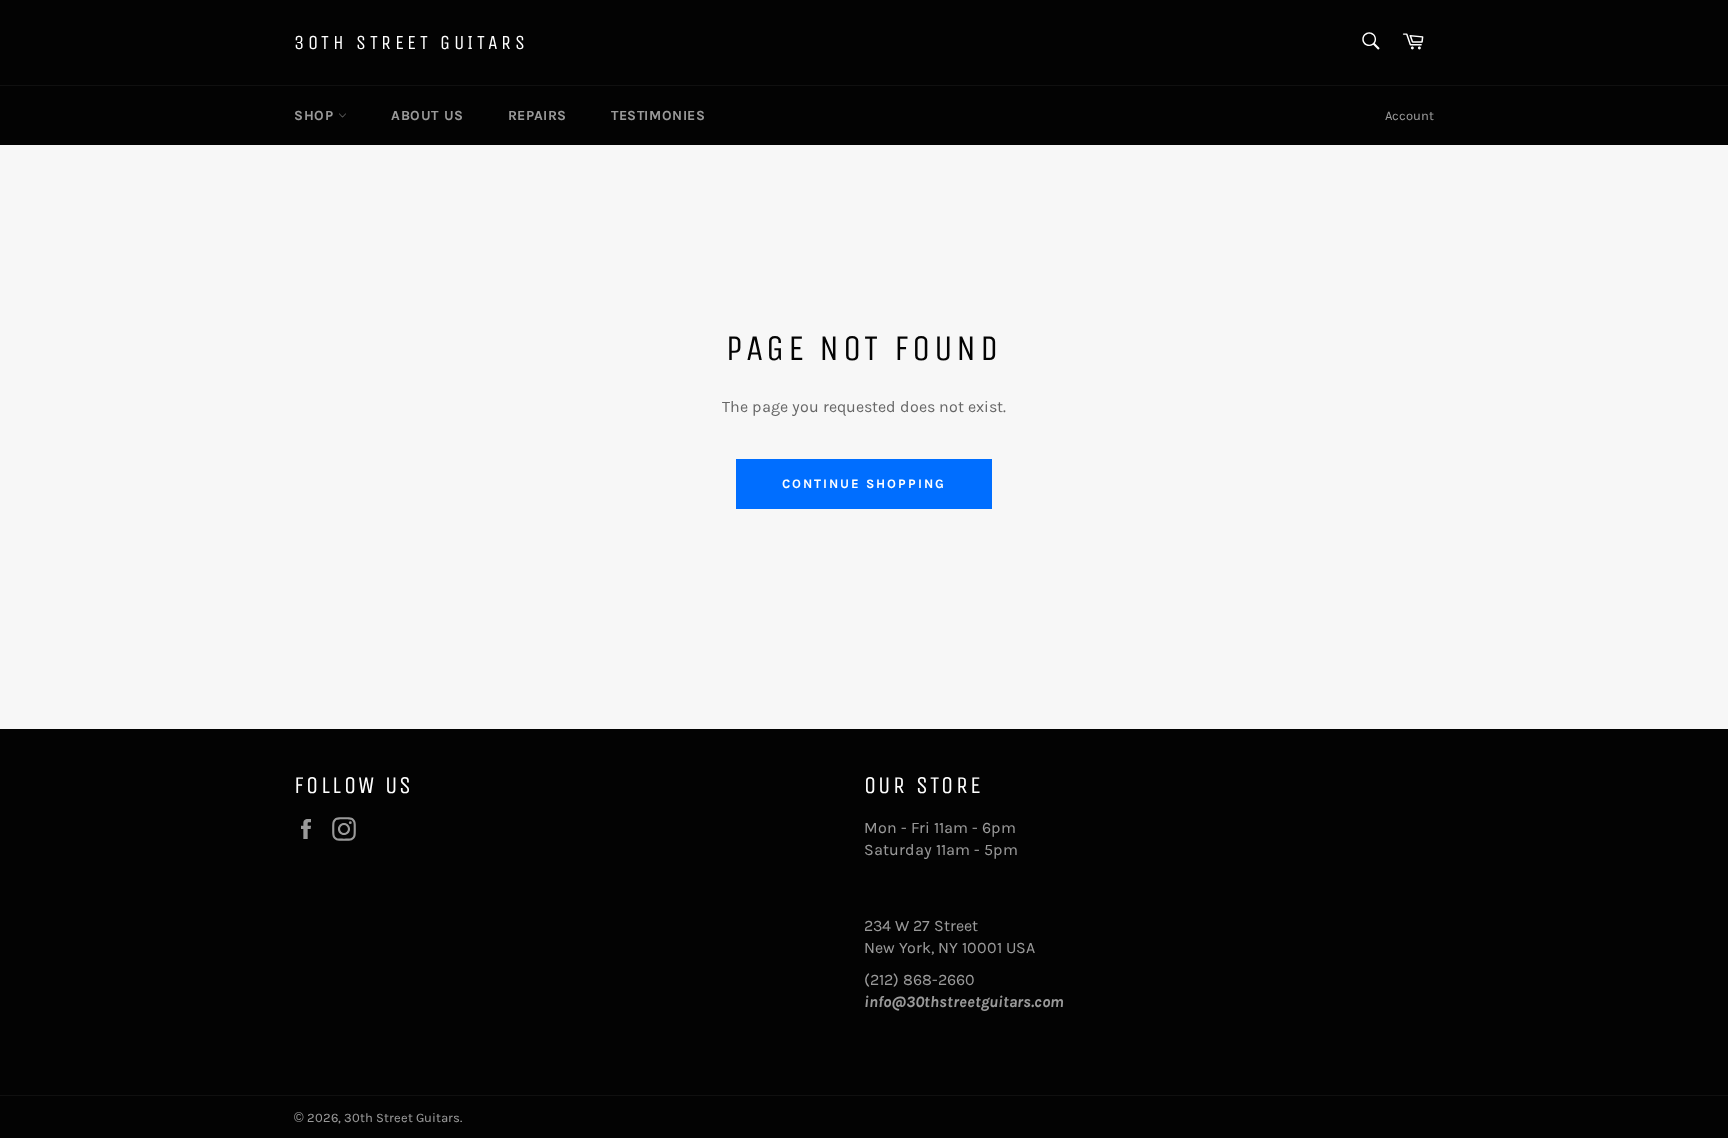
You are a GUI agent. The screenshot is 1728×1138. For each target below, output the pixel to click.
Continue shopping (863, 483)
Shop (316, 115)
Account (1409, 115)
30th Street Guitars (411, 42)
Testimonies (658, 115)
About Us (427, 115)
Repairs (537, 115)
